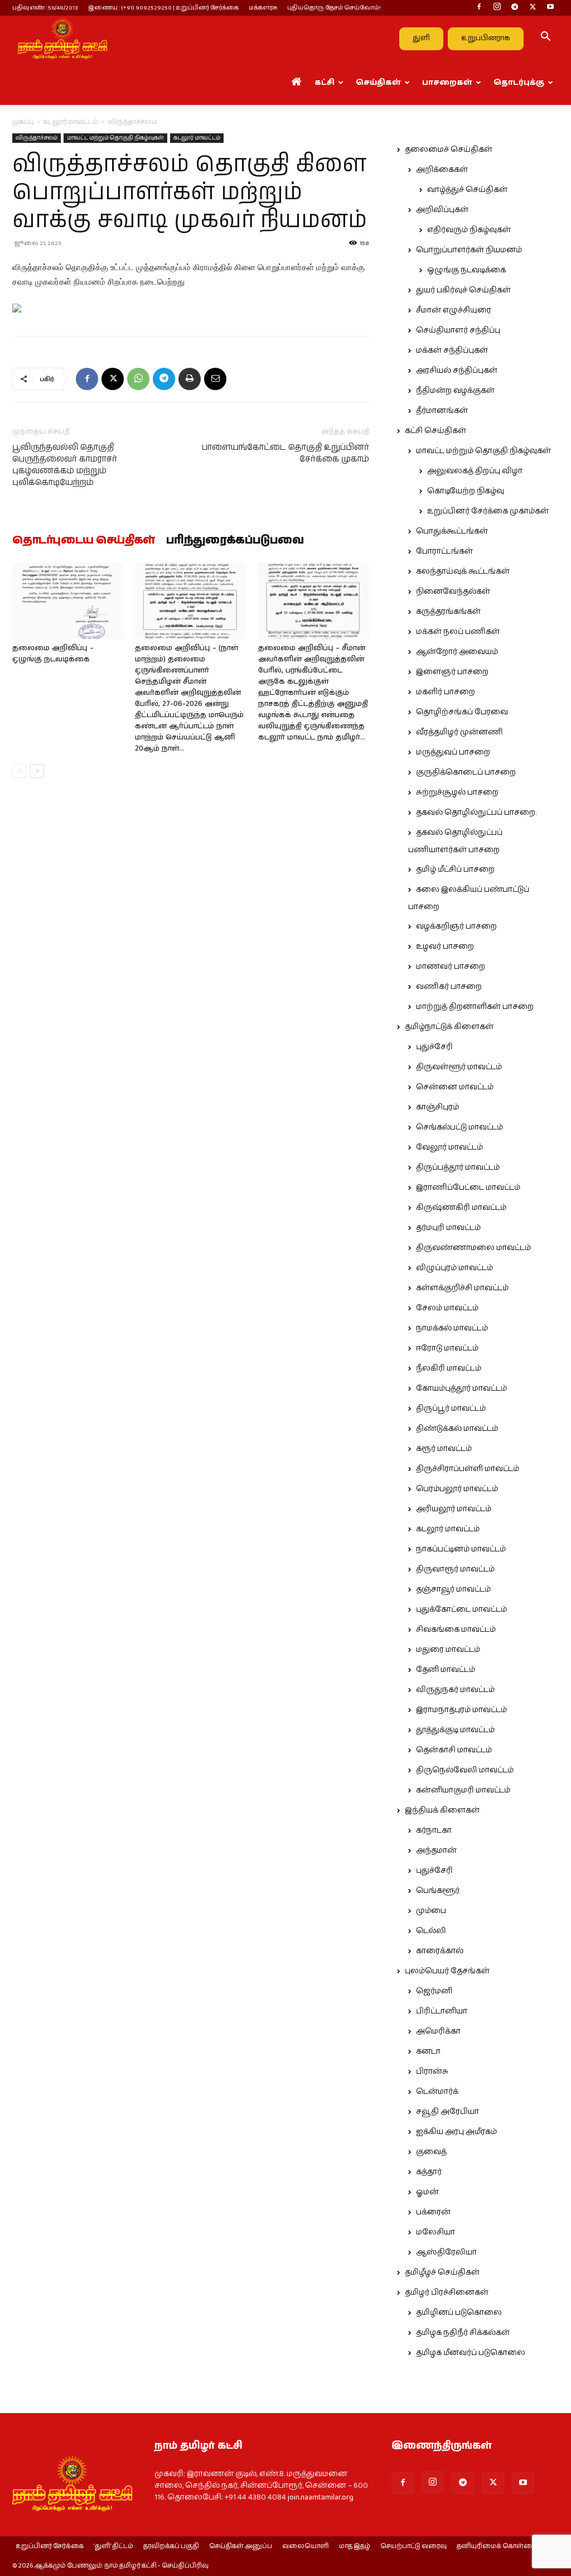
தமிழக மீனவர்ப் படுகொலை (471, 2353)
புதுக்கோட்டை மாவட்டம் (461, 1609)
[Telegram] (515, 8)
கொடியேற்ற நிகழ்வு (466, 491)
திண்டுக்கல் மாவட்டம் (457, 1429)
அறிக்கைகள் (442, 170)
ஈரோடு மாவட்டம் (447, 1348)
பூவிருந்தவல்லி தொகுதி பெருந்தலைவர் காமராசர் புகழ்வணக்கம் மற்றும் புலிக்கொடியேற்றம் (65, 465)
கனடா (428, 2051)
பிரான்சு (432, 2072)
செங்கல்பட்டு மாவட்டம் (459, 1127)
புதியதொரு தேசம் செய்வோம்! (334, 8)
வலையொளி (306, 2546)
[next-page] (37, 771)
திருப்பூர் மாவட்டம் (451, 1409)
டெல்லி (431, 1931)
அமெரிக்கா (438, 2031)
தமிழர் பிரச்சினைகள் (447, 2293)
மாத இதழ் (355, 2546)
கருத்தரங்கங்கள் (448, 612)
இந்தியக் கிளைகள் (442, 1810)
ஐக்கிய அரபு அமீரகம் (456, 2132)
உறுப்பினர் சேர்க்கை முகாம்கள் (488, 511)
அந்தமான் (436, 1851)
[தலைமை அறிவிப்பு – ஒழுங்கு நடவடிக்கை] (68, 601)
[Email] (215, 379)
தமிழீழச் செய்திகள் (442, 2272)
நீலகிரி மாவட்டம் (449, 1368)
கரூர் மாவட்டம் (444, 1449)
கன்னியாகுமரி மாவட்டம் (463, 1790)
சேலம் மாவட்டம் (447, 1308)
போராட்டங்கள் (444, 551)
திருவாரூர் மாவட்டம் (455, 1569)
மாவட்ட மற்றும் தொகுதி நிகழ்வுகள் (115, 138)
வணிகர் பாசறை (449, 987)
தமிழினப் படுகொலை (459, 2313)
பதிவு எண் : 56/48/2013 (45, 8)
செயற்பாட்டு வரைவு (413, 2546)
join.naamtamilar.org (321, 2497)
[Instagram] (497, 8)
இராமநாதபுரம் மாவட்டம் (461, 1710)
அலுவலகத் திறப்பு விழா (475, 471)
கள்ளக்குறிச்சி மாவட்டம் (462, 1288)
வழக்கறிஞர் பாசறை (456, 926)
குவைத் (431, 2152)
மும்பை (431, 1911)
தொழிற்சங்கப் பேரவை (462, 712)
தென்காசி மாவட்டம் (454, 1750)
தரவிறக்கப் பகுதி (171, 2546)
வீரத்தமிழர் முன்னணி (459, 732)
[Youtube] (550, 8)
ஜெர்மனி (434, 1991)
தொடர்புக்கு (519, 83)
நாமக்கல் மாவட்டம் (452, 1328)
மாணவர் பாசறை (451, 967)
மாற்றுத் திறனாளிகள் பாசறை (475, 1007)
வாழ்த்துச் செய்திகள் (467, 190)
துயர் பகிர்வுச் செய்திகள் (463, 290)
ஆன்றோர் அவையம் (457, 652)
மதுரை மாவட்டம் (448, 1650)
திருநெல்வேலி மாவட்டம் (465, 1770)
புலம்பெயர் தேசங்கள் (447, 1971)
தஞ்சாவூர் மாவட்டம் (453, 1589)
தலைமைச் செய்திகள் (449, 150)
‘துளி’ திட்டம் (113, 2546)
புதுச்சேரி (434, 1047)
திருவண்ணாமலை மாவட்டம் (473, 1248)
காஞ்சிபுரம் (437, 1107)
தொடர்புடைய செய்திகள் (84, 541)
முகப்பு (23, 122)
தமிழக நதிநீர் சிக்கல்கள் (463, 2333)
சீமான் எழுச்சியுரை (454, 310)
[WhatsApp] (138, 379)
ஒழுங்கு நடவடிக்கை (466, 270)
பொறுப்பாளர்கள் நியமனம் (469, 250)
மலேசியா (435, 2232)
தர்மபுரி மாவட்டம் (448, 1228)
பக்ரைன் (433, 2212)
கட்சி (325, 83)
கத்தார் (429, 2172)
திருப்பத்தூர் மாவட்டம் (458, 1167)
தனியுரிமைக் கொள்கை (497, 2546)
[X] (533, 8)
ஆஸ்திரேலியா (446, 2252)
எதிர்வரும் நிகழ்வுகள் (469, 230)
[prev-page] (19, 771)
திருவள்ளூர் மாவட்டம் (459, 1067)
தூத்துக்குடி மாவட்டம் (455, 1730)
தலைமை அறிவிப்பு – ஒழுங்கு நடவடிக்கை (53, 654)
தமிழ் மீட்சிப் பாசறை (455, 869)
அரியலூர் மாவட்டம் (454, 1509)
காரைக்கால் (440, 1951)
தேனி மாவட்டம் (446, 1670)
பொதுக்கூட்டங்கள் (452, 531)
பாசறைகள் (447, 83)
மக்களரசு (263, 8)
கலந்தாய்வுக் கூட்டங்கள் (463, 571)
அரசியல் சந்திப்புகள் (457, 371)
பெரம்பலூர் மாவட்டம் (457, 1489)
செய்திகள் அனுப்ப (241, 2546)
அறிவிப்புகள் (442, 210)
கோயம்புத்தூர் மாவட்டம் (461, 1388)
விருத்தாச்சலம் (37, 138)
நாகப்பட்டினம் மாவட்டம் (461, 1549)
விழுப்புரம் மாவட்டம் (454, 1268)
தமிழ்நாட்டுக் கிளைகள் (449, 1027)
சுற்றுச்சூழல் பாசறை (457, 792)
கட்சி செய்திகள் (435, 431)
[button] (545, 39)
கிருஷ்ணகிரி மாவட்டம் (461, 1208)
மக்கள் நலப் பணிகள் (458, 632)
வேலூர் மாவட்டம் (449, 1147)
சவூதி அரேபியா (447, 2112)
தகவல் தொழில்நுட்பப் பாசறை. (476, 813)
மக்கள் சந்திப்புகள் (452, 350)
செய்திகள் (378, 83)
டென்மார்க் (437, 2092)
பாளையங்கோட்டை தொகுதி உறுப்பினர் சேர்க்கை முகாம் (285, 453)
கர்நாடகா (434, 1830)
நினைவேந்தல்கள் (453, 592)
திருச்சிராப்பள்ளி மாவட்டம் (468, 1469)
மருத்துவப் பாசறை (453, 752)
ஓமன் (427, 2192)
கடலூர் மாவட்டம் (71, 122)
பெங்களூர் (438, 1891)
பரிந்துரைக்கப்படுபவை (235, 541)
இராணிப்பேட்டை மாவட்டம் (468, 1188)
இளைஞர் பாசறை (452, 672)
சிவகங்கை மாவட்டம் (456, 1630)
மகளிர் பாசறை (446, 692)
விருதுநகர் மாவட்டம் (455, 1690)
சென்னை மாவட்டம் (455, 1087)
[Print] (190, 379)
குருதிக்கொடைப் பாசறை (466, 772)
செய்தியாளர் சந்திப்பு (458, 330)
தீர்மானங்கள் (442, 411)
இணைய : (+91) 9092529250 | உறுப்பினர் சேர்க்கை (163, 8)
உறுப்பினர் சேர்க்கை (50, 2546)
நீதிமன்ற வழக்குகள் (455, 391)
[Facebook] (479, 8)
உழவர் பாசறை (445, 946)
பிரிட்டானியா (442, 2011)
